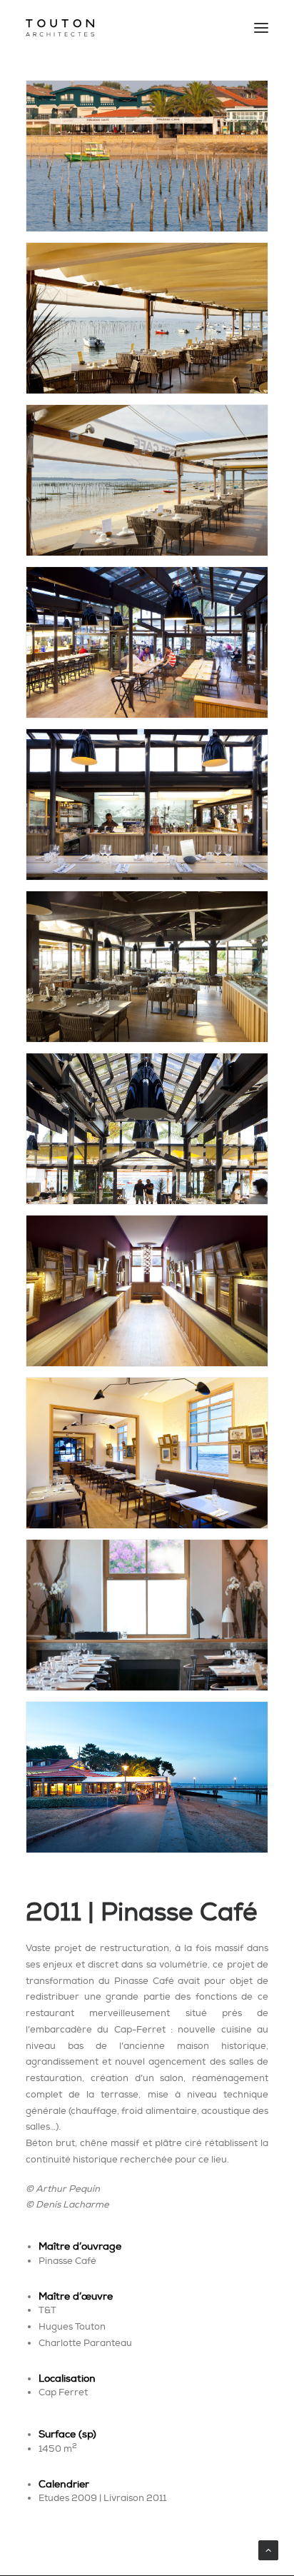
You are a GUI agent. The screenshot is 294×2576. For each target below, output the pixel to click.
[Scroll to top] (268, 2549)
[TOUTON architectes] (60, 28)
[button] (261, 28)
